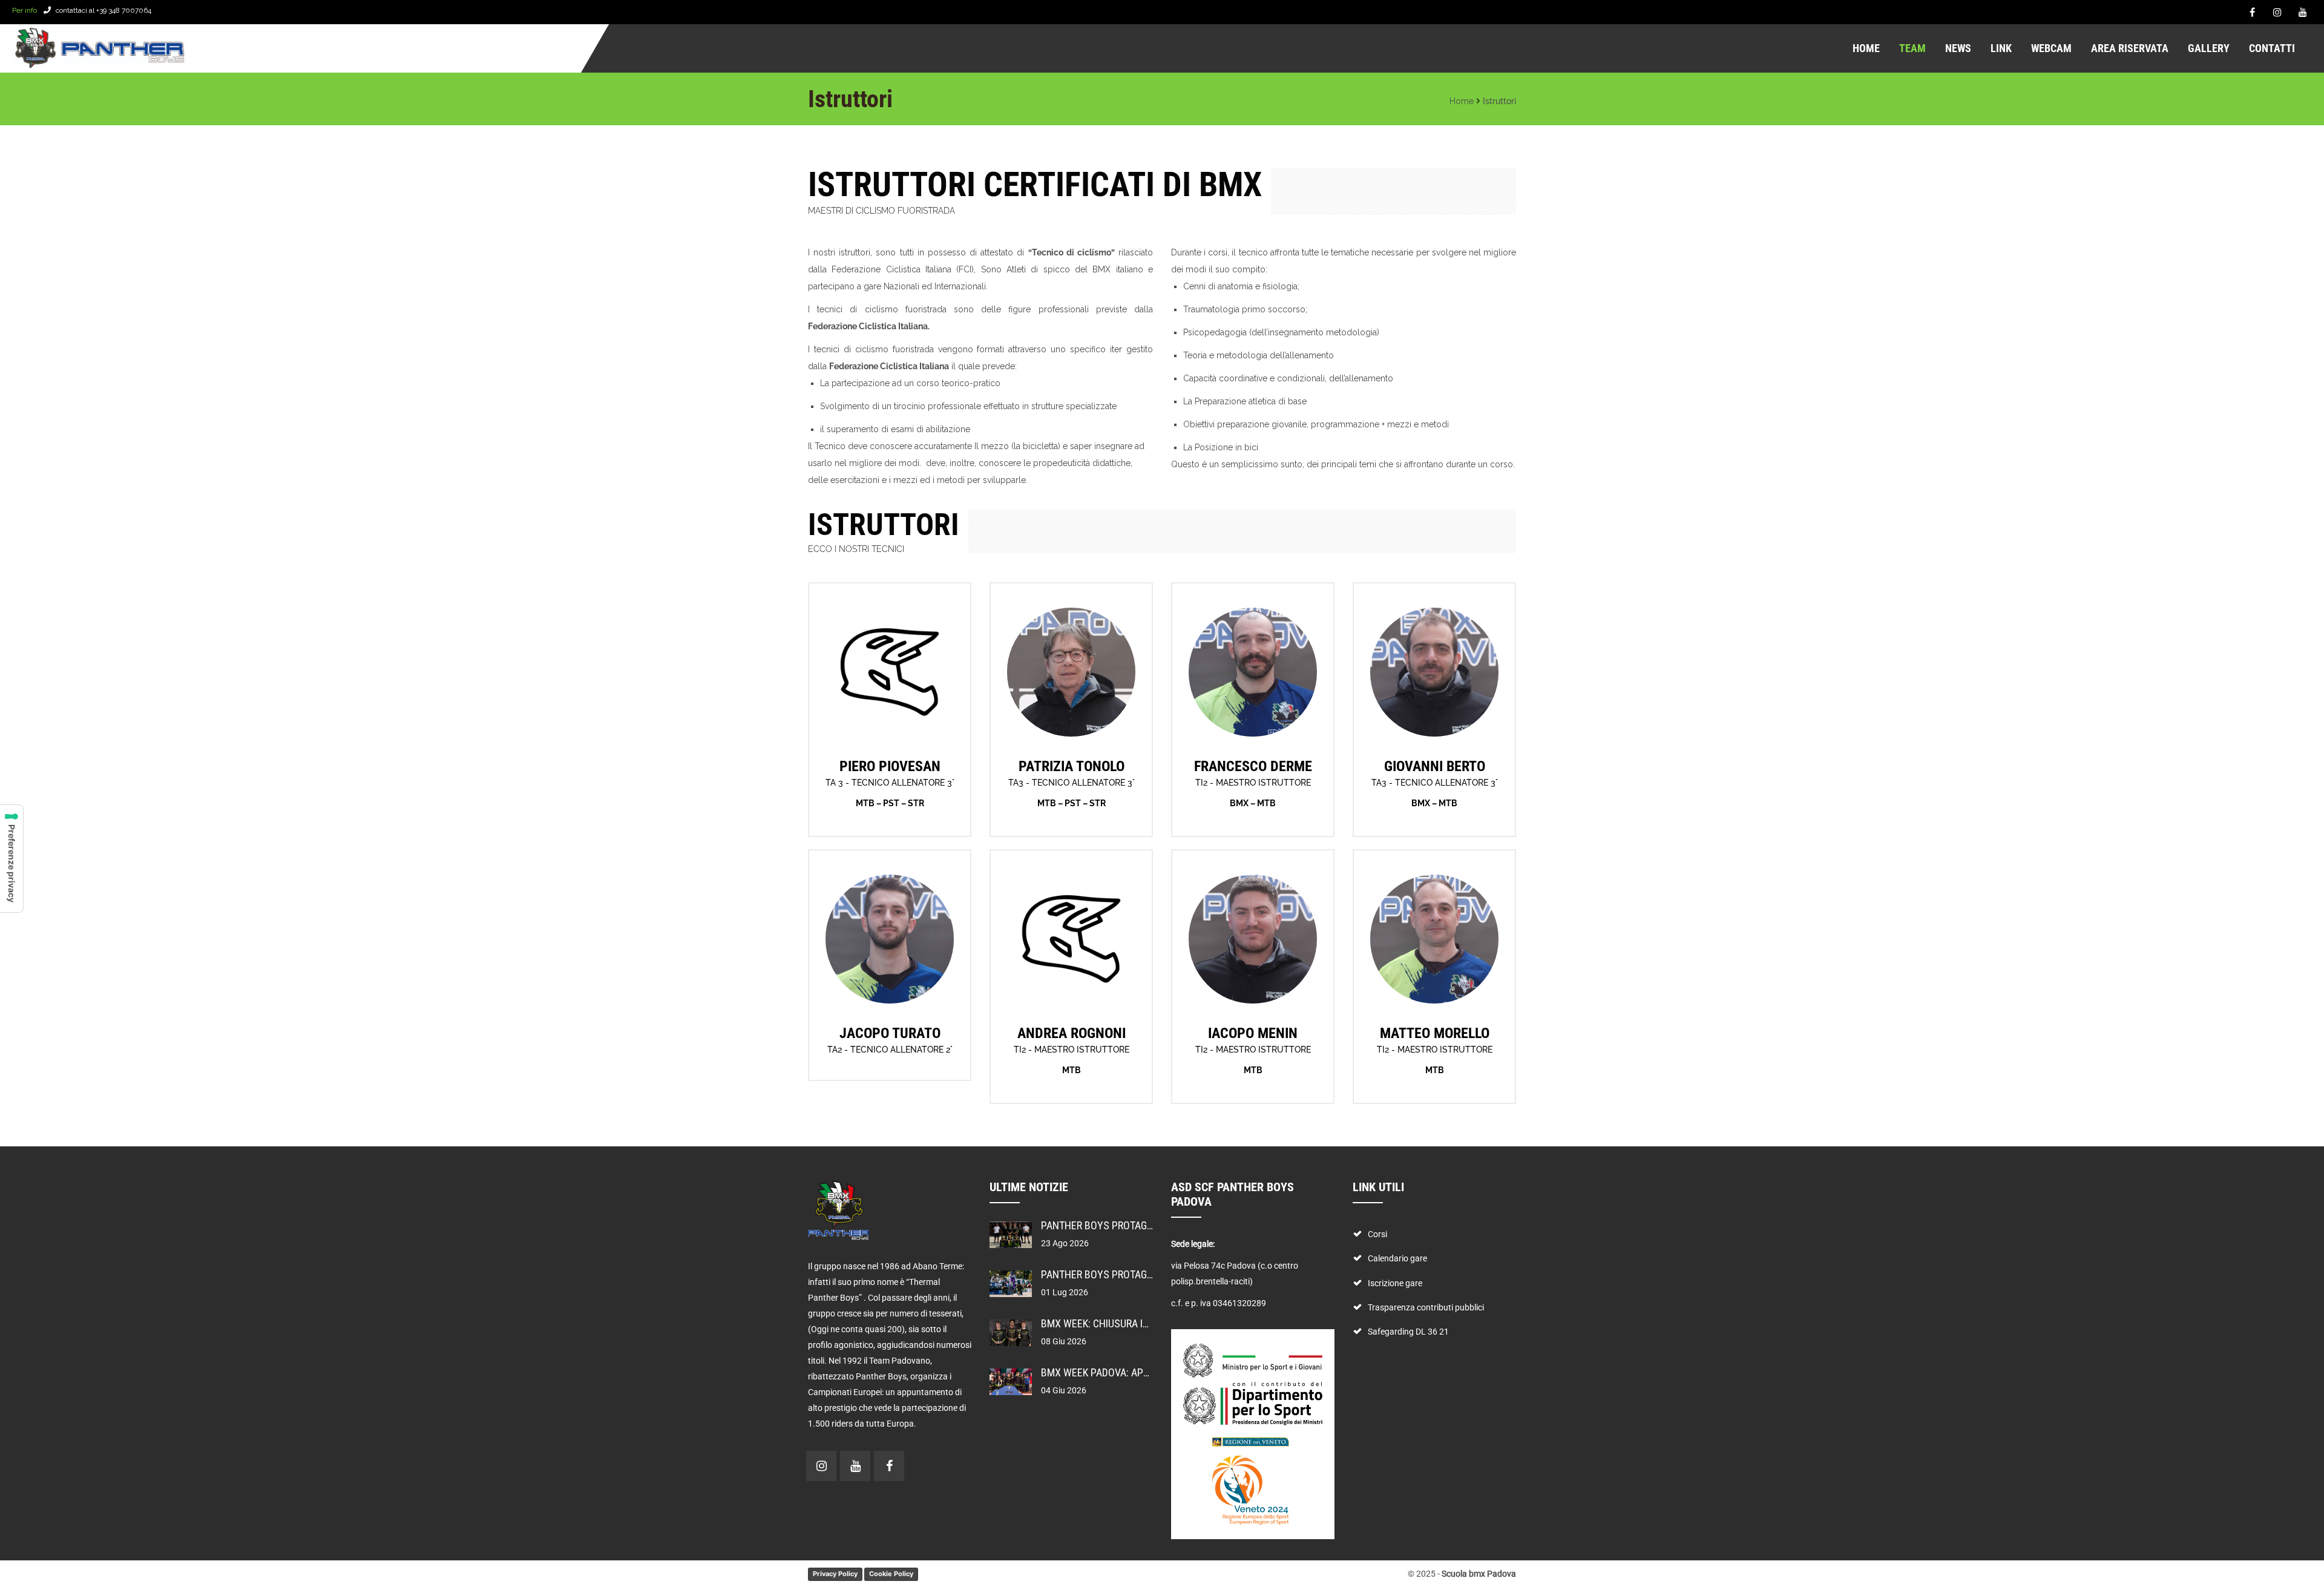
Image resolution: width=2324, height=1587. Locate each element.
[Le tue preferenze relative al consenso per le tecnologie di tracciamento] (11, 859)
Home (1462, 101)
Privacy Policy (835, 1574)
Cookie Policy (891, 1574)
